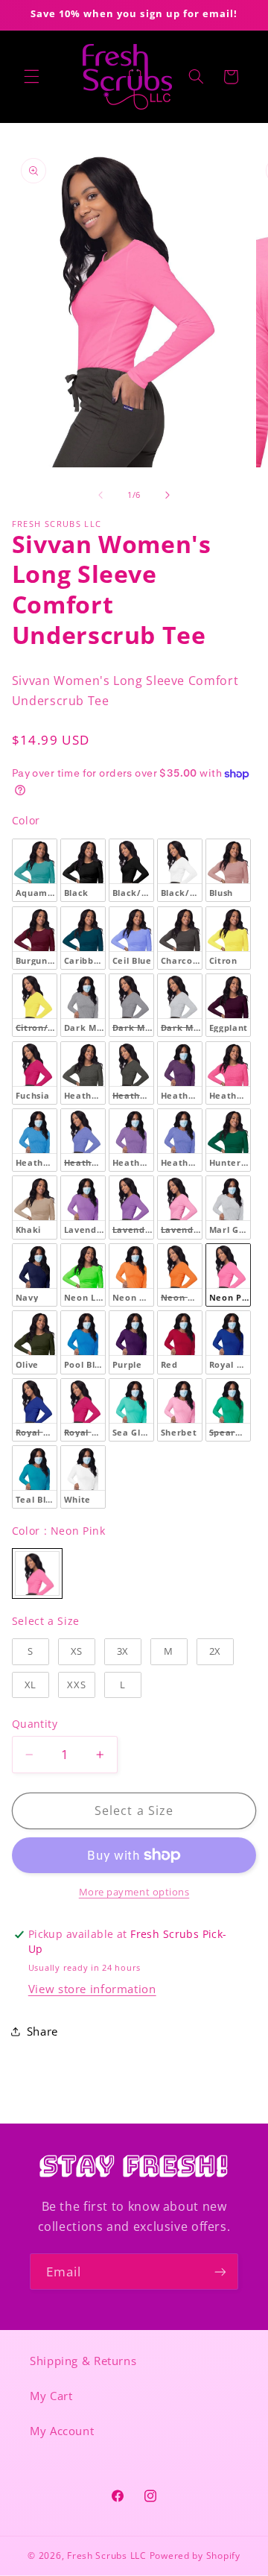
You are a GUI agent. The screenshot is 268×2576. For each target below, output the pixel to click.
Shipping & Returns (83, 2361)
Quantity (35, 1724)
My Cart (51, 2396)
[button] (31, 77)
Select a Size (46, 1621)
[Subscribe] (220, 2272)
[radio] (35, 870)
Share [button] (42, 2031)
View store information (92, 1989)
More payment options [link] (134, 1892)
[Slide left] (100, 496)
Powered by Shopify (195, 2556)
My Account (62, 2431)
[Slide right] (167, 496)
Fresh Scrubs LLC (107, 2556)
